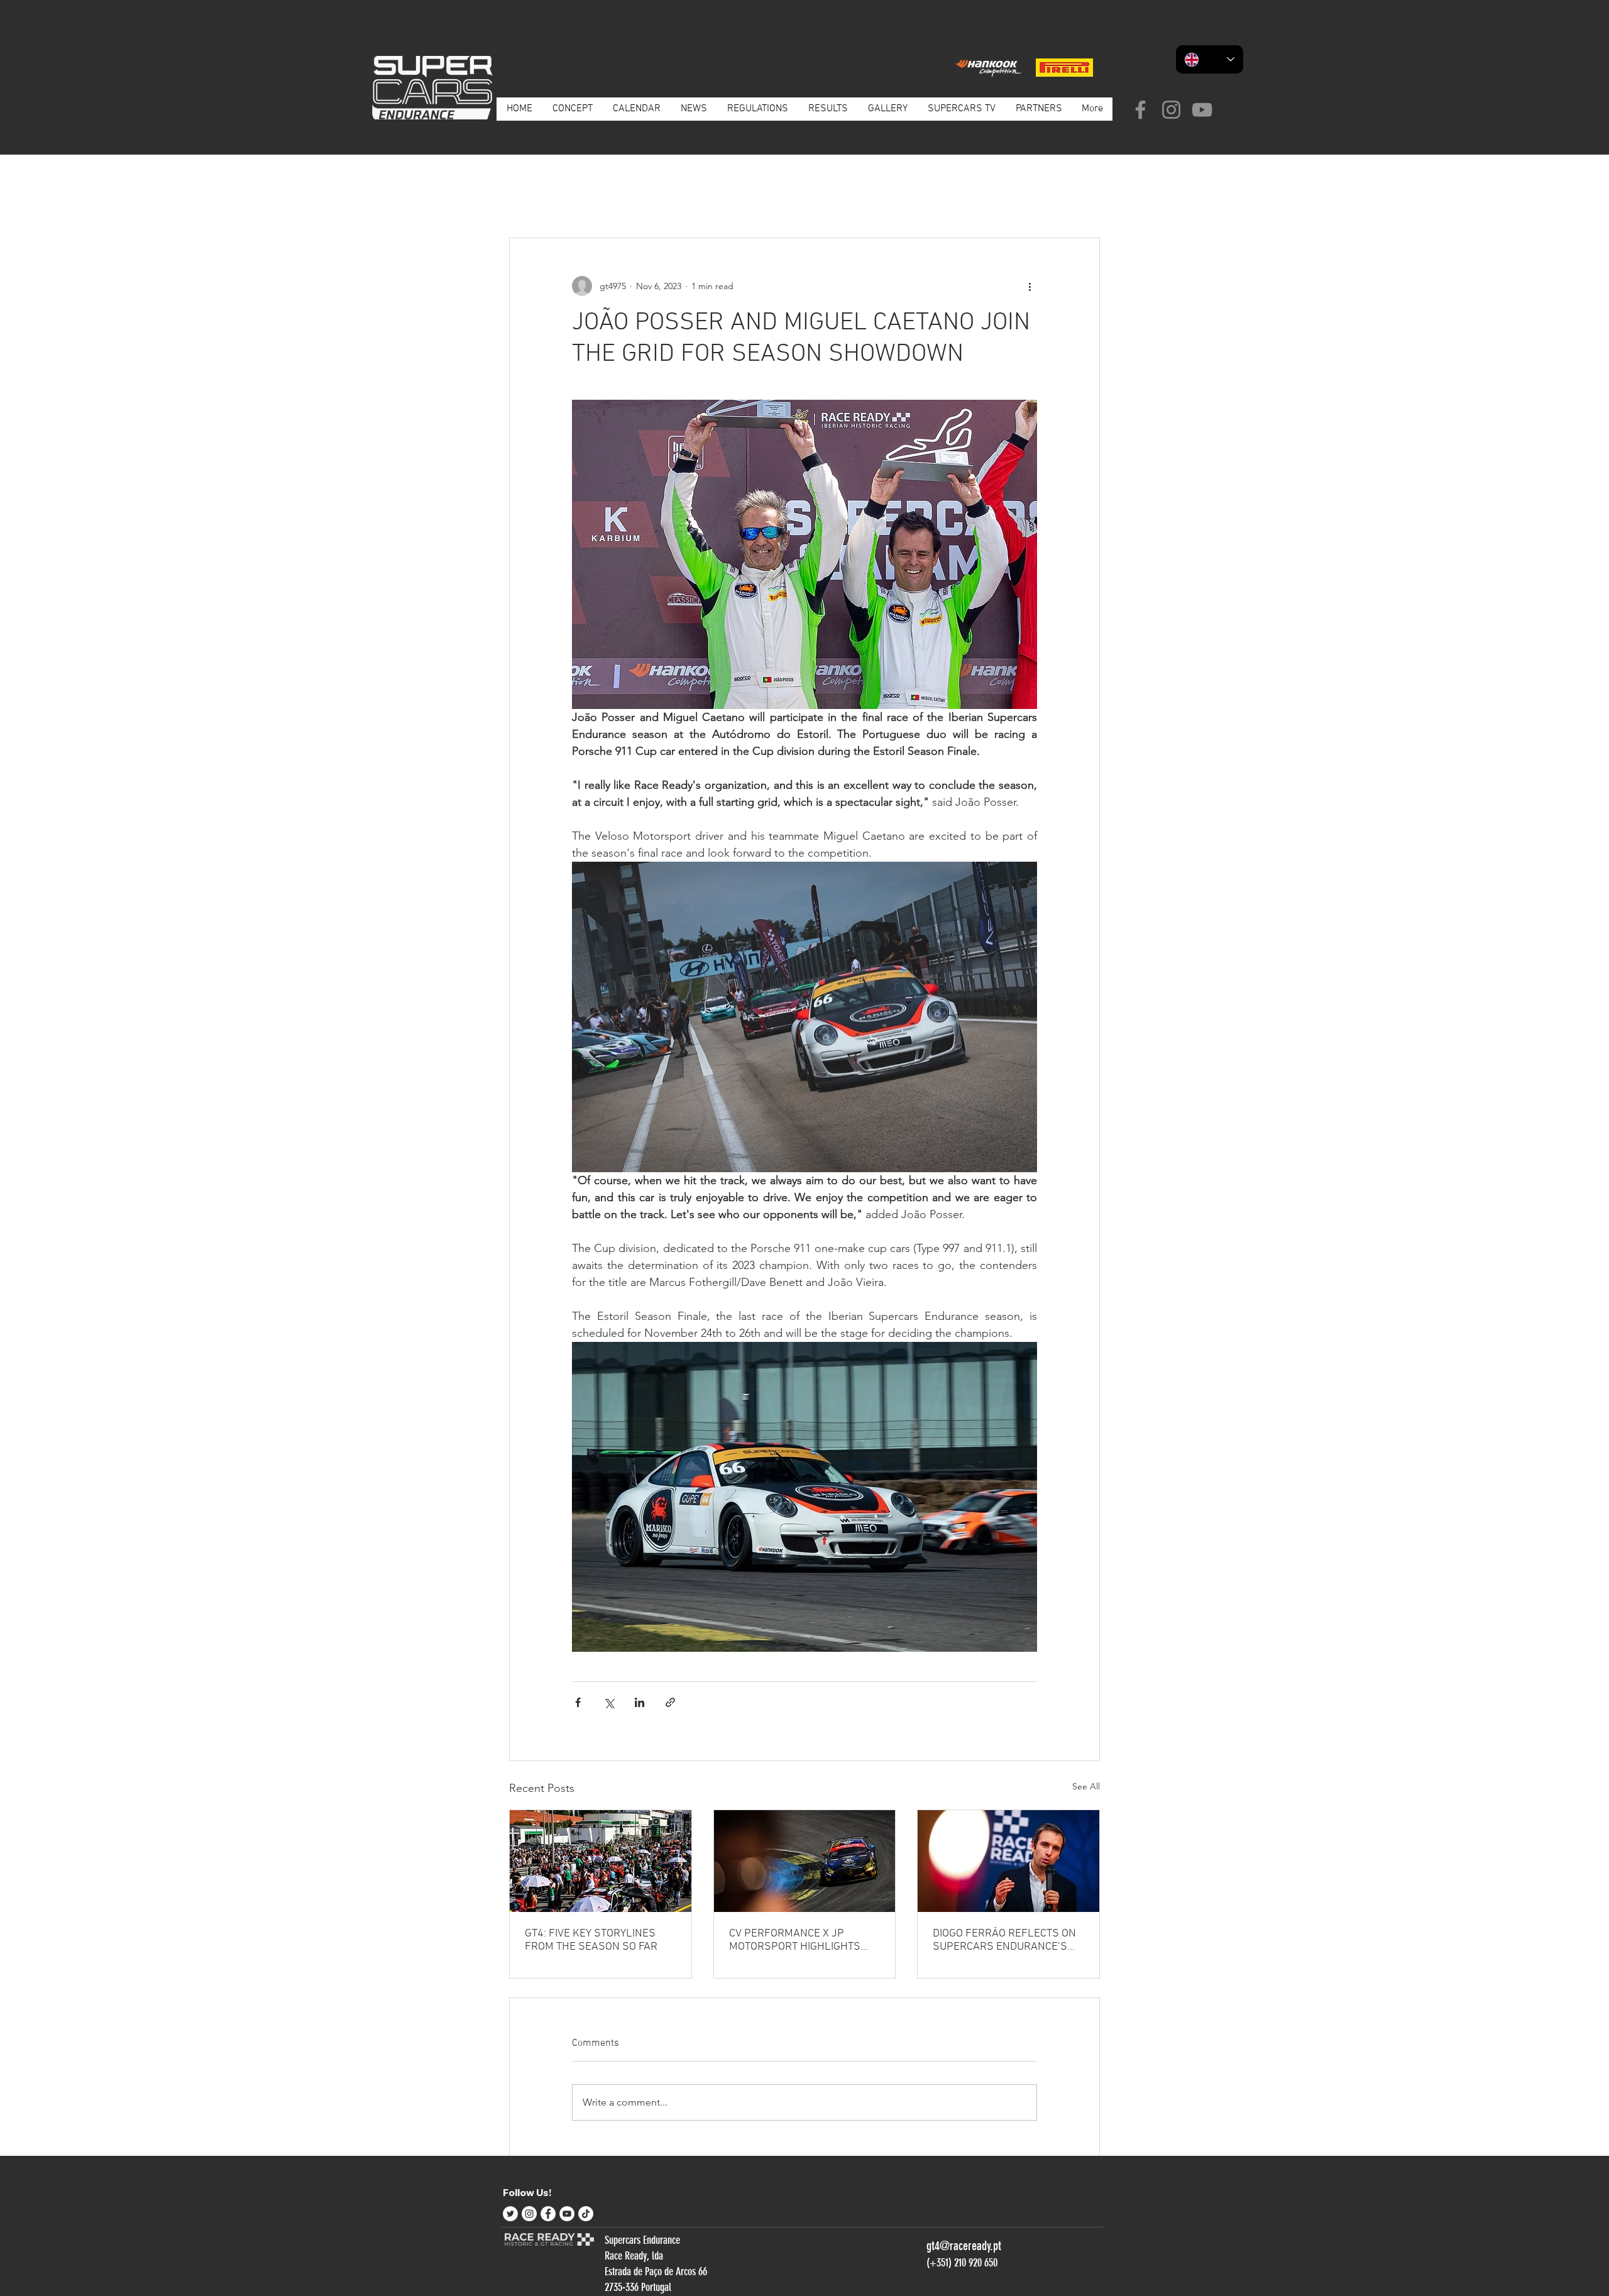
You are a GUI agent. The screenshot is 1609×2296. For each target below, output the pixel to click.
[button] (1084, 200)
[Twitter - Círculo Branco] (510, 2214)
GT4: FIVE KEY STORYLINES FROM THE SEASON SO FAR (591, 1940)
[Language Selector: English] (1210, 59)
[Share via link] (670, 1702)
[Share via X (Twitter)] (609, 1702)
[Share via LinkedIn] (640, 1702)
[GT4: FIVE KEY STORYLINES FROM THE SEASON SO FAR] (601, 1861)
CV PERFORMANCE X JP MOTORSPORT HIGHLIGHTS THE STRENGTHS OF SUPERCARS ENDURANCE (795, 1940)
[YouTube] (1202, 110)
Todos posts (533, 199)
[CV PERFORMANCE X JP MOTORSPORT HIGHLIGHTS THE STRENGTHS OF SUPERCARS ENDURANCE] (805, 1861)
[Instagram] (1171, 110)
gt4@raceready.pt (964, 2246)
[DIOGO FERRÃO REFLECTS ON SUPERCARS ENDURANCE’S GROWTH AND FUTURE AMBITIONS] (1008, 1861)
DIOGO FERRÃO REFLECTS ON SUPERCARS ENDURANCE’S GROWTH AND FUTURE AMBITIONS (1004, 1940)
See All (1086, 1786)
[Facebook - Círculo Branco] (548, 2214)
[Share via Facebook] (578, 1702)
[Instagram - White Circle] (529, 2214)
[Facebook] (1140, 110)
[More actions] (1030, 286)
